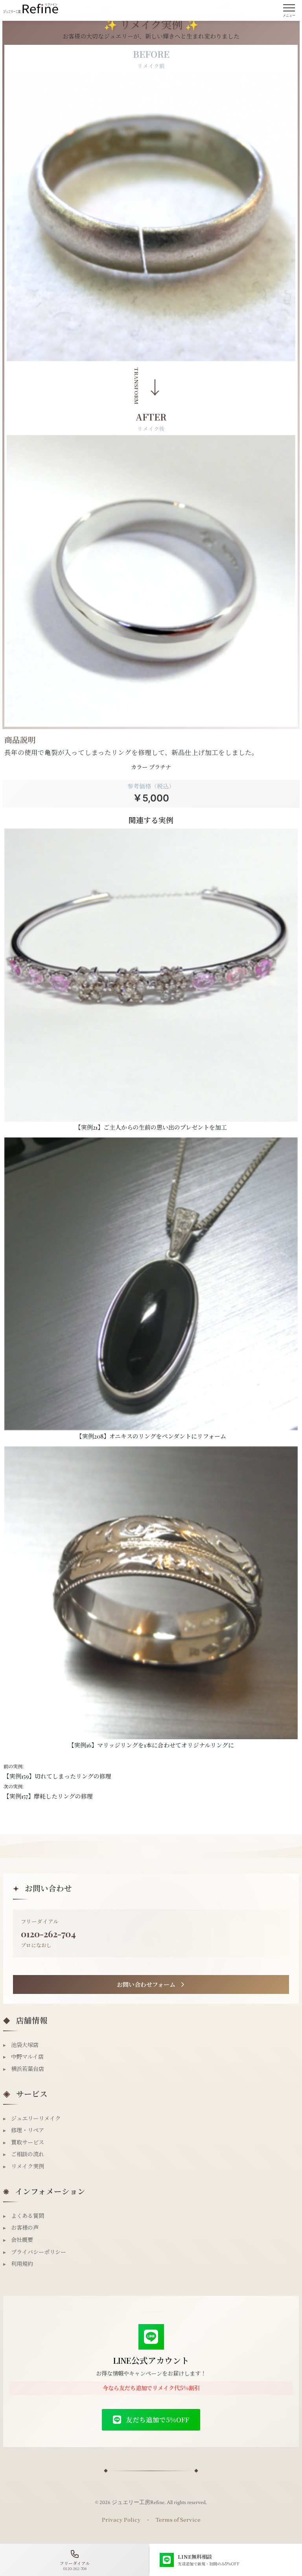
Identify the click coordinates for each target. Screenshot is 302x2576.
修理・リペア (24, 2130)
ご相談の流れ (24, 2154)
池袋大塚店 (21, 2045)
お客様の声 (21, 2228)
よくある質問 (24, 2216)
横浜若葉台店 (24, 2069)
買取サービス (24, 2142)
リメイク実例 (24, 2166)
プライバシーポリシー (35, 2252)
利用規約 (18, 2264)
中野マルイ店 (23, 2057)
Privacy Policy (121, 2519)
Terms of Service (178, 2519)
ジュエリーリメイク (32, 2118)
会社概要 (18, 2240)
